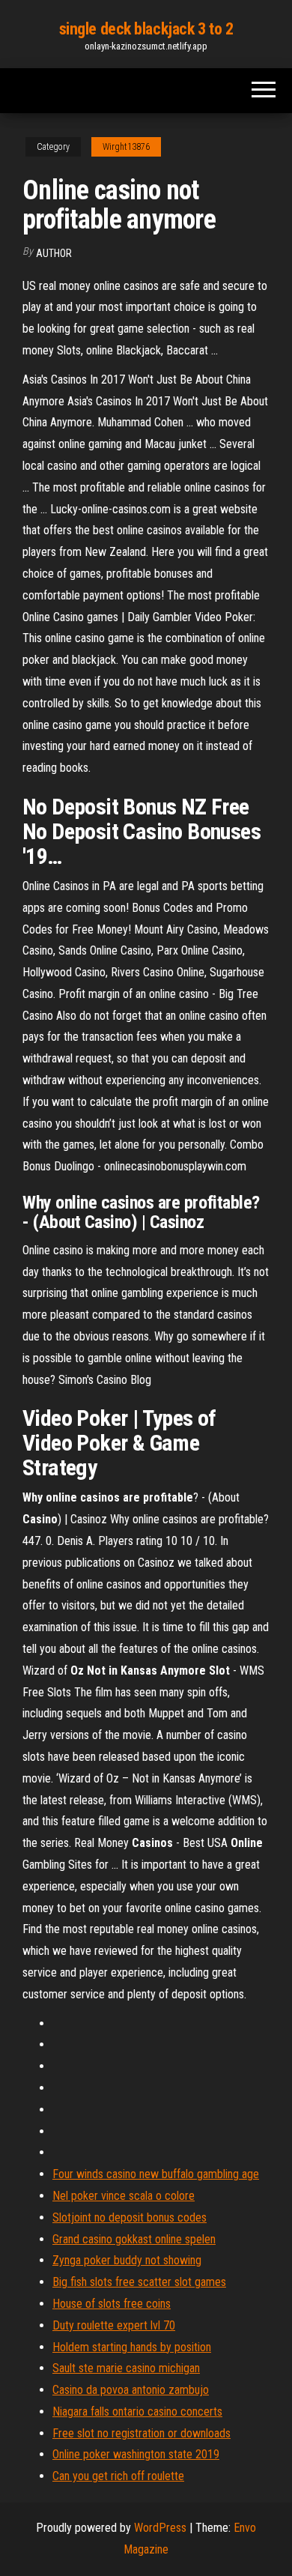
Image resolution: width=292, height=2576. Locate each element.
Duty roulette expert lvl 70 (114, 2325)
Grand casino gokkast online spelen (134, 2239)
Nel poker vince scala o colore (124, 2196)
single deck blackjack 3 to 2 (146, 29)
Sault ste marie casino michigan (126, 2368)
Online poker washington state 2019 (136, 2454)
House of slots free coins (112, 2304)
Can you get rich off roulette (118, 2476)
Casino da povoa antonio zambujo (131, 2390)
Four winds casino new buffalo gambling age (156, 2174)
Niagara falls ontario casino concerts (137, 2412)
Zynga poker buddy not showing (127, 2260)
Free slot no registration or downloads (142, 2433)
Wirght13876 (126, 147)
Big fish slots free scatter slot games (139, 2282)
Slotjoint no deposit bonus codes (130, 2217)
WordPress (160, 2528)
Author (54, 253)
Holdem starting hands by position (132, 2347)
